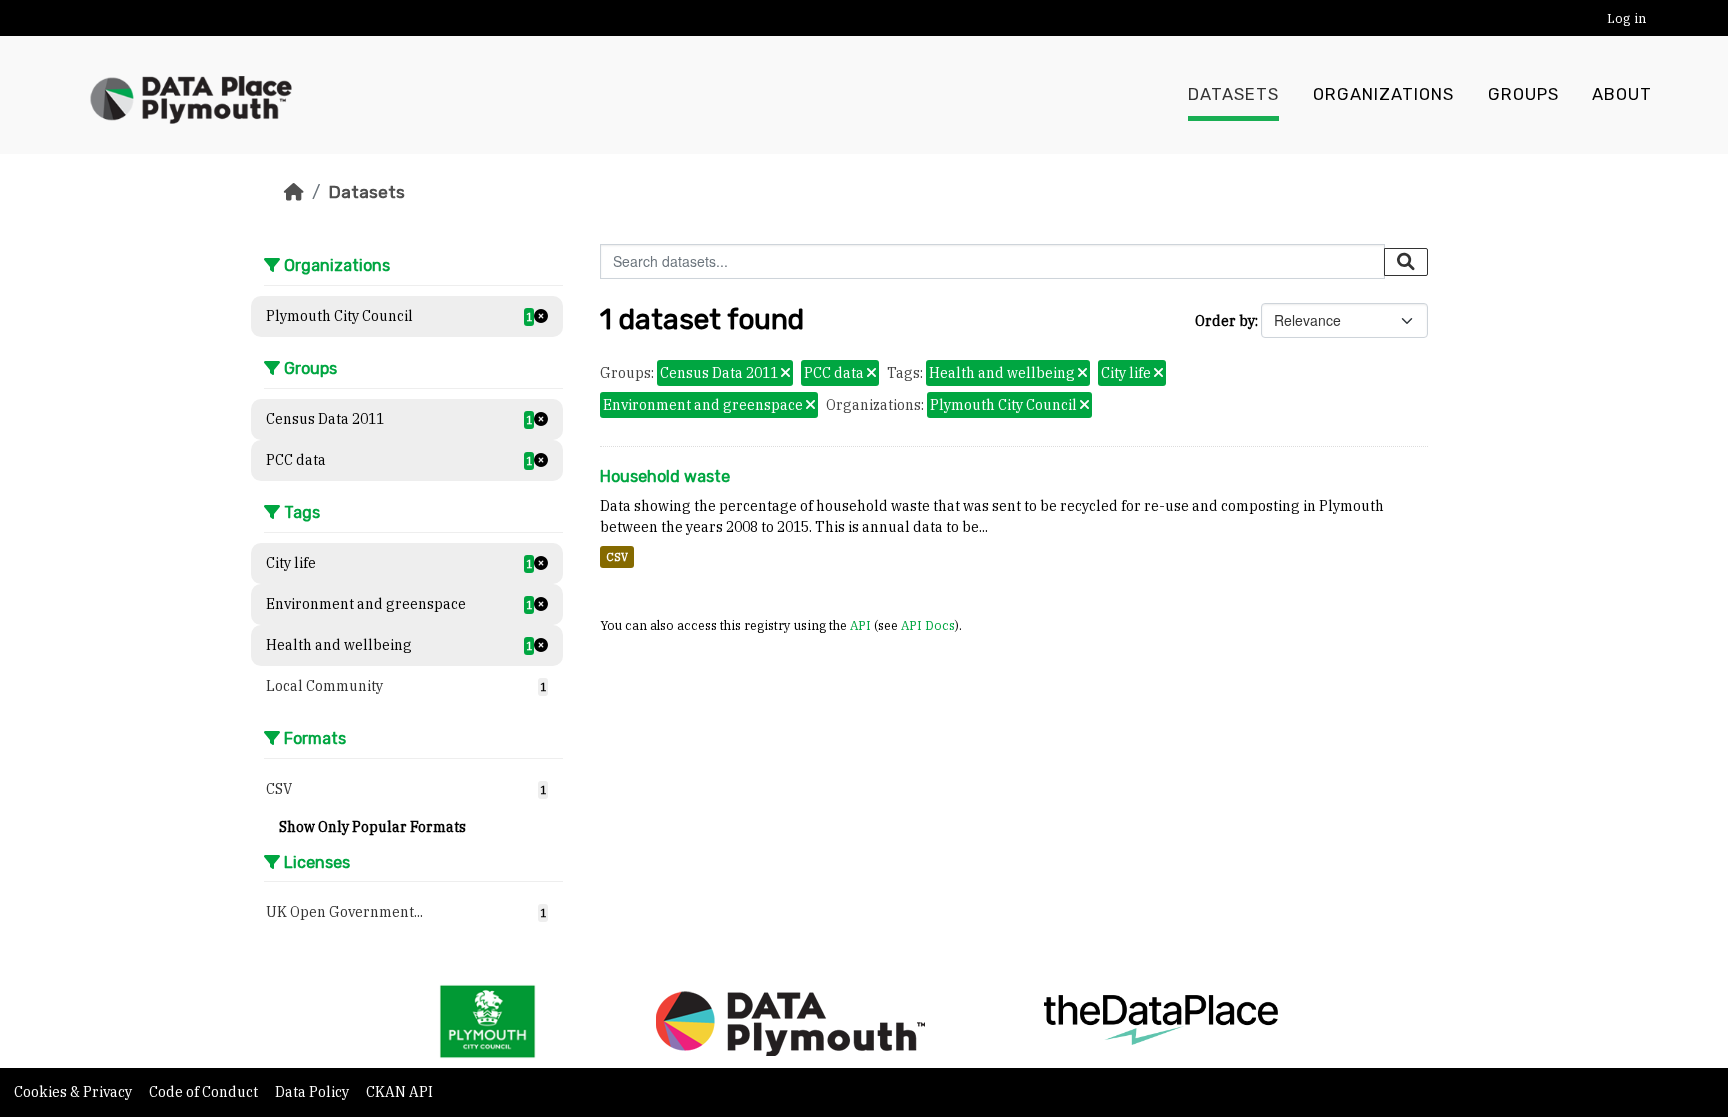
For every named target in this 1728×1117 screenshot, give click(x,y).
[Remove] (785, 374)
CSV (617, 557)
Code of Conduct (205, 1092)
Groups (1523, 94)
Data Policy (313, 1092)
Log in (1626, 18)
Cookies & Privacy (74, 1092)
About (1622, 94)
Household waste (665, 476)
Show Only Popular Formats (372, 827)
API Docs (928, 625)
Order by (1225, 321)
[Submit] (1406, 262)
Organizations (1383, 94)
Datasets (1233, 94)
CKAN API (399, 1092)
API (860, 625)
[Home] (294, 192)
